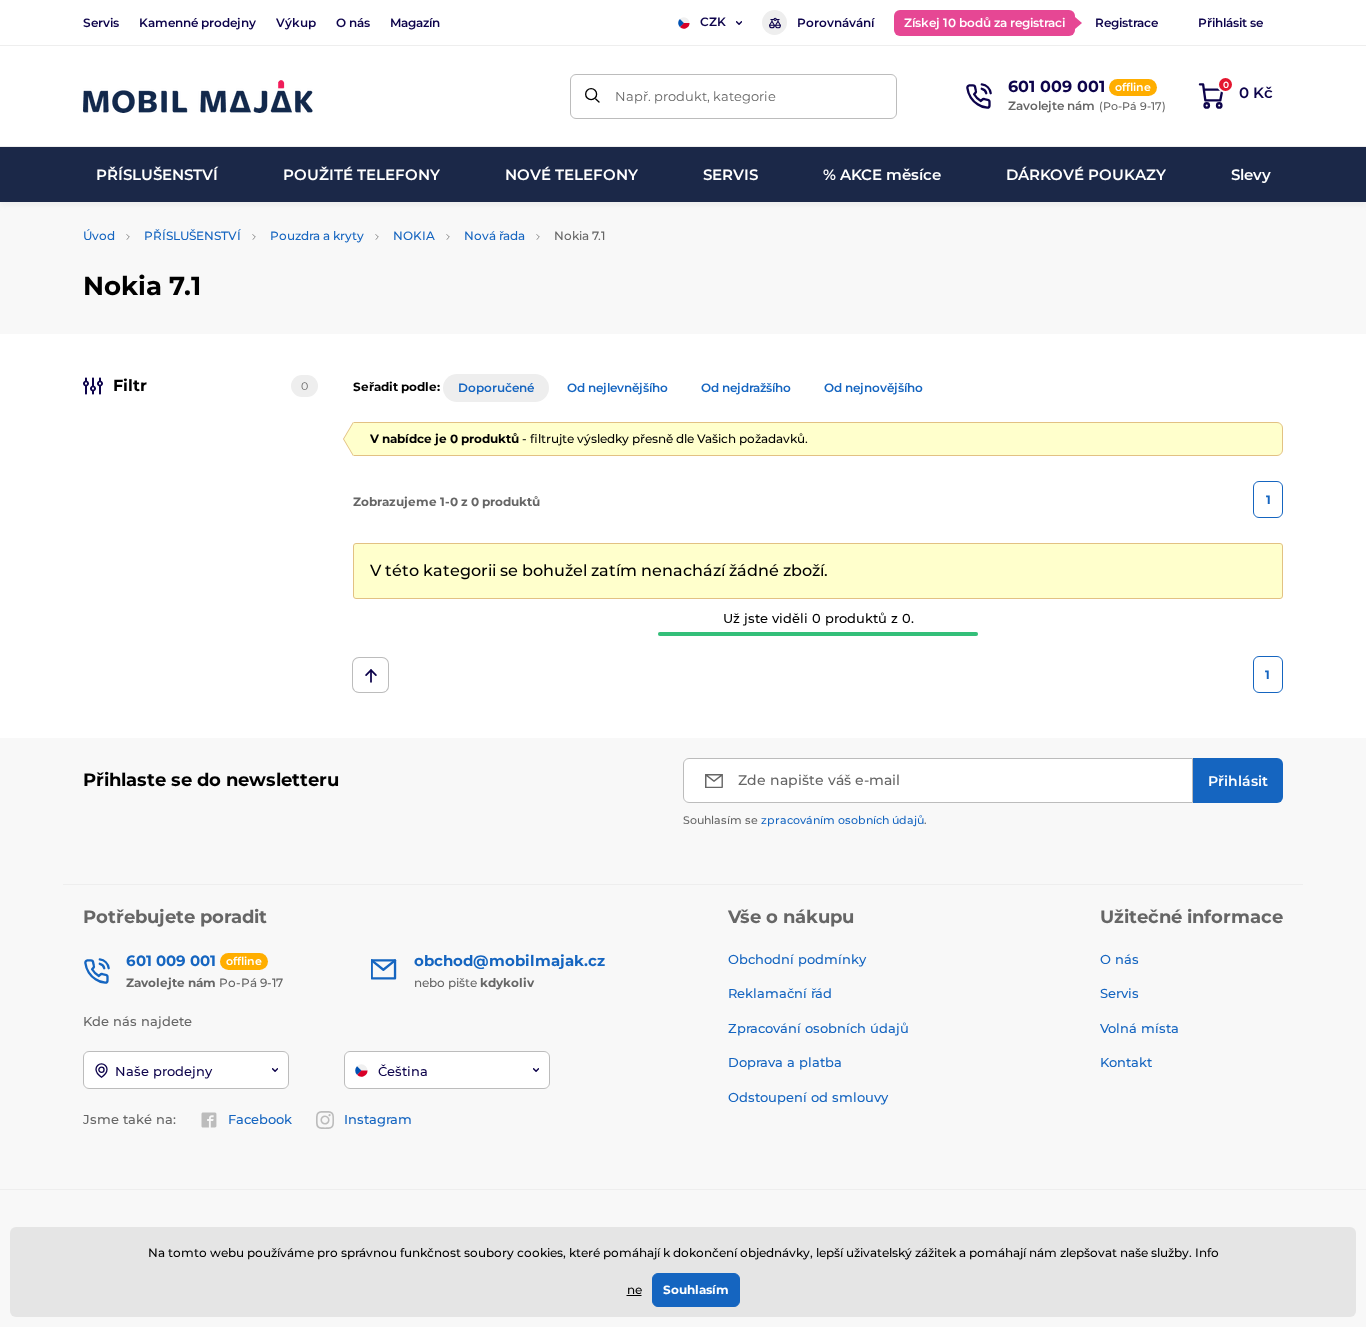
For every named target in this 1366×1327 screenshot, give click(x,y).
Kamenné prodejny (197, 22)
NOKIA (414, 235)
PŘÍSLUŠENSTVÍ (192, 235)
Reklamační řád (780, 993)
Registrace (1126, 22)
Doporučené (496, 387)
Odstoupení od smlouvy (810, 1097)
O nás (353, 22)
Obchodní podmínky (797, 959)
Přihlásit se (1230, 22)
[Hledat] (592, 96)
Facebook (260, 1119)
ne (634, 1289)
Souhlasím (696, 1289)
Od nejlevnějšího (617, 387)
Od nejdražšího (746, 387)
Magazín (415, 22)
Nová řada (494, 235)
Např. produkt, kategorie (695, 96)
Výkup (296, 22)
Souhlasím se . (805, 820)
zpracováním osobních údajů (842, 820)
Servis (101, 22)
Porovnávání (835, 22)
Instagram (378, 1119)
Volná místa (1139, 1028)
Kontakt (1126, 1062)
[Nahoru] (370, 675)
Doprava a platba (785, 1062)
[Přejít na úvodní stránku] (198, 96)
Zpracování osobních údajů (818, 1028)
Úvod (99, 235)
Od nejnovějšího (873, 387)
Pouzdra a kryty (317, 235)
